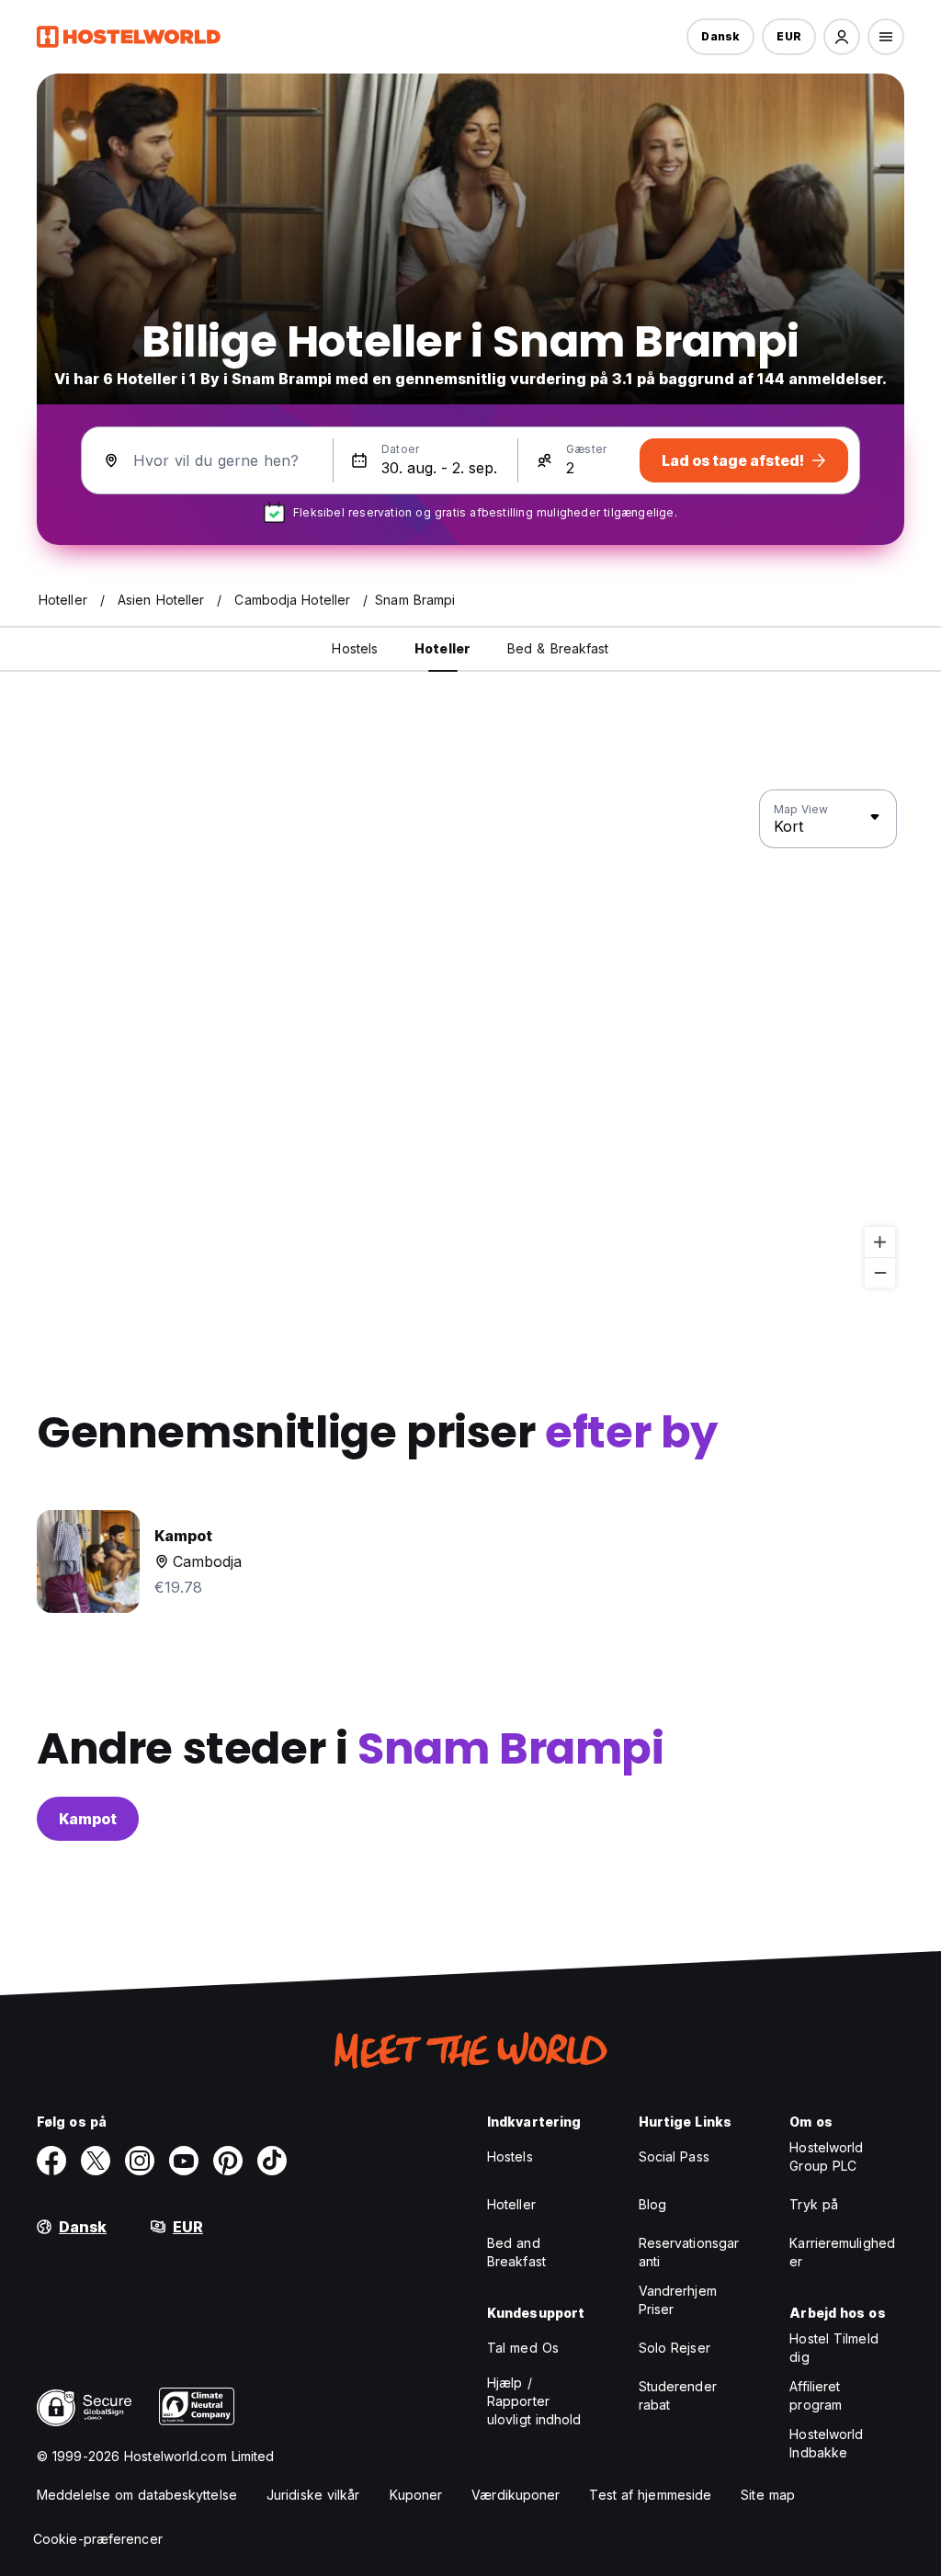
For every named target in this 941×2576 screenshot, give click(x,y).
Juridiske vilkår (313, 2495)
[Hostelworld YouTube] (184, 2161)
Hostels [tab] (355, 648)
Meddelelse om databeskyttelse (137, 2495)
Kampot (88, 1819)
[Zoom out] (880, 1272)
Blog (652, 2204)
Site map (768, 2495)
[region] (470, 1039)
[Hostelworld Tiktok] (272, 2161)
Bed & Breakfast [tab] (558, 648)
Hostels (510, 2156)
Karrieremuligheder (842, 2252)
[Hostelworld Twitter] (96, 2161)
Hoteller (511, 2204)
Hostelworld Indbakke (826, 2443)
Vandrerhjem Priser (678, 2300)
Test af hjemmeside (650, 2495)
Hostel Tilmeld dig (833, 2348)
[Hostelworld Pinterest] (228, 2161)
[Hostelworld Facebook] (51, 2161)
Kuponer (416, 2495)
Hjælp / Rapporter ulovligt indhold (534, 2401)
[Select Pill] (842, 37)
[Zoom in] (880, 1242)
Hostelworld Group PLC (826, 2156)
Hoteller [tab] (442, 648)
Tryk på (814, 2204)
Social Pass (674, 2156)
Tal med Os (523, 2348)
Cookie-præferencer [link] (98, 2539)
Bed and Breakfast (516, 2252)
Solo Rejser (675, 2348)
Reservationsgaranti (689, 2252)
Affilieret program (816, 2395)
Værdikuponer (516, 2495)
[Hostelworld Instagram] (140, 2161)
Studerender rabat (678, 2395)
